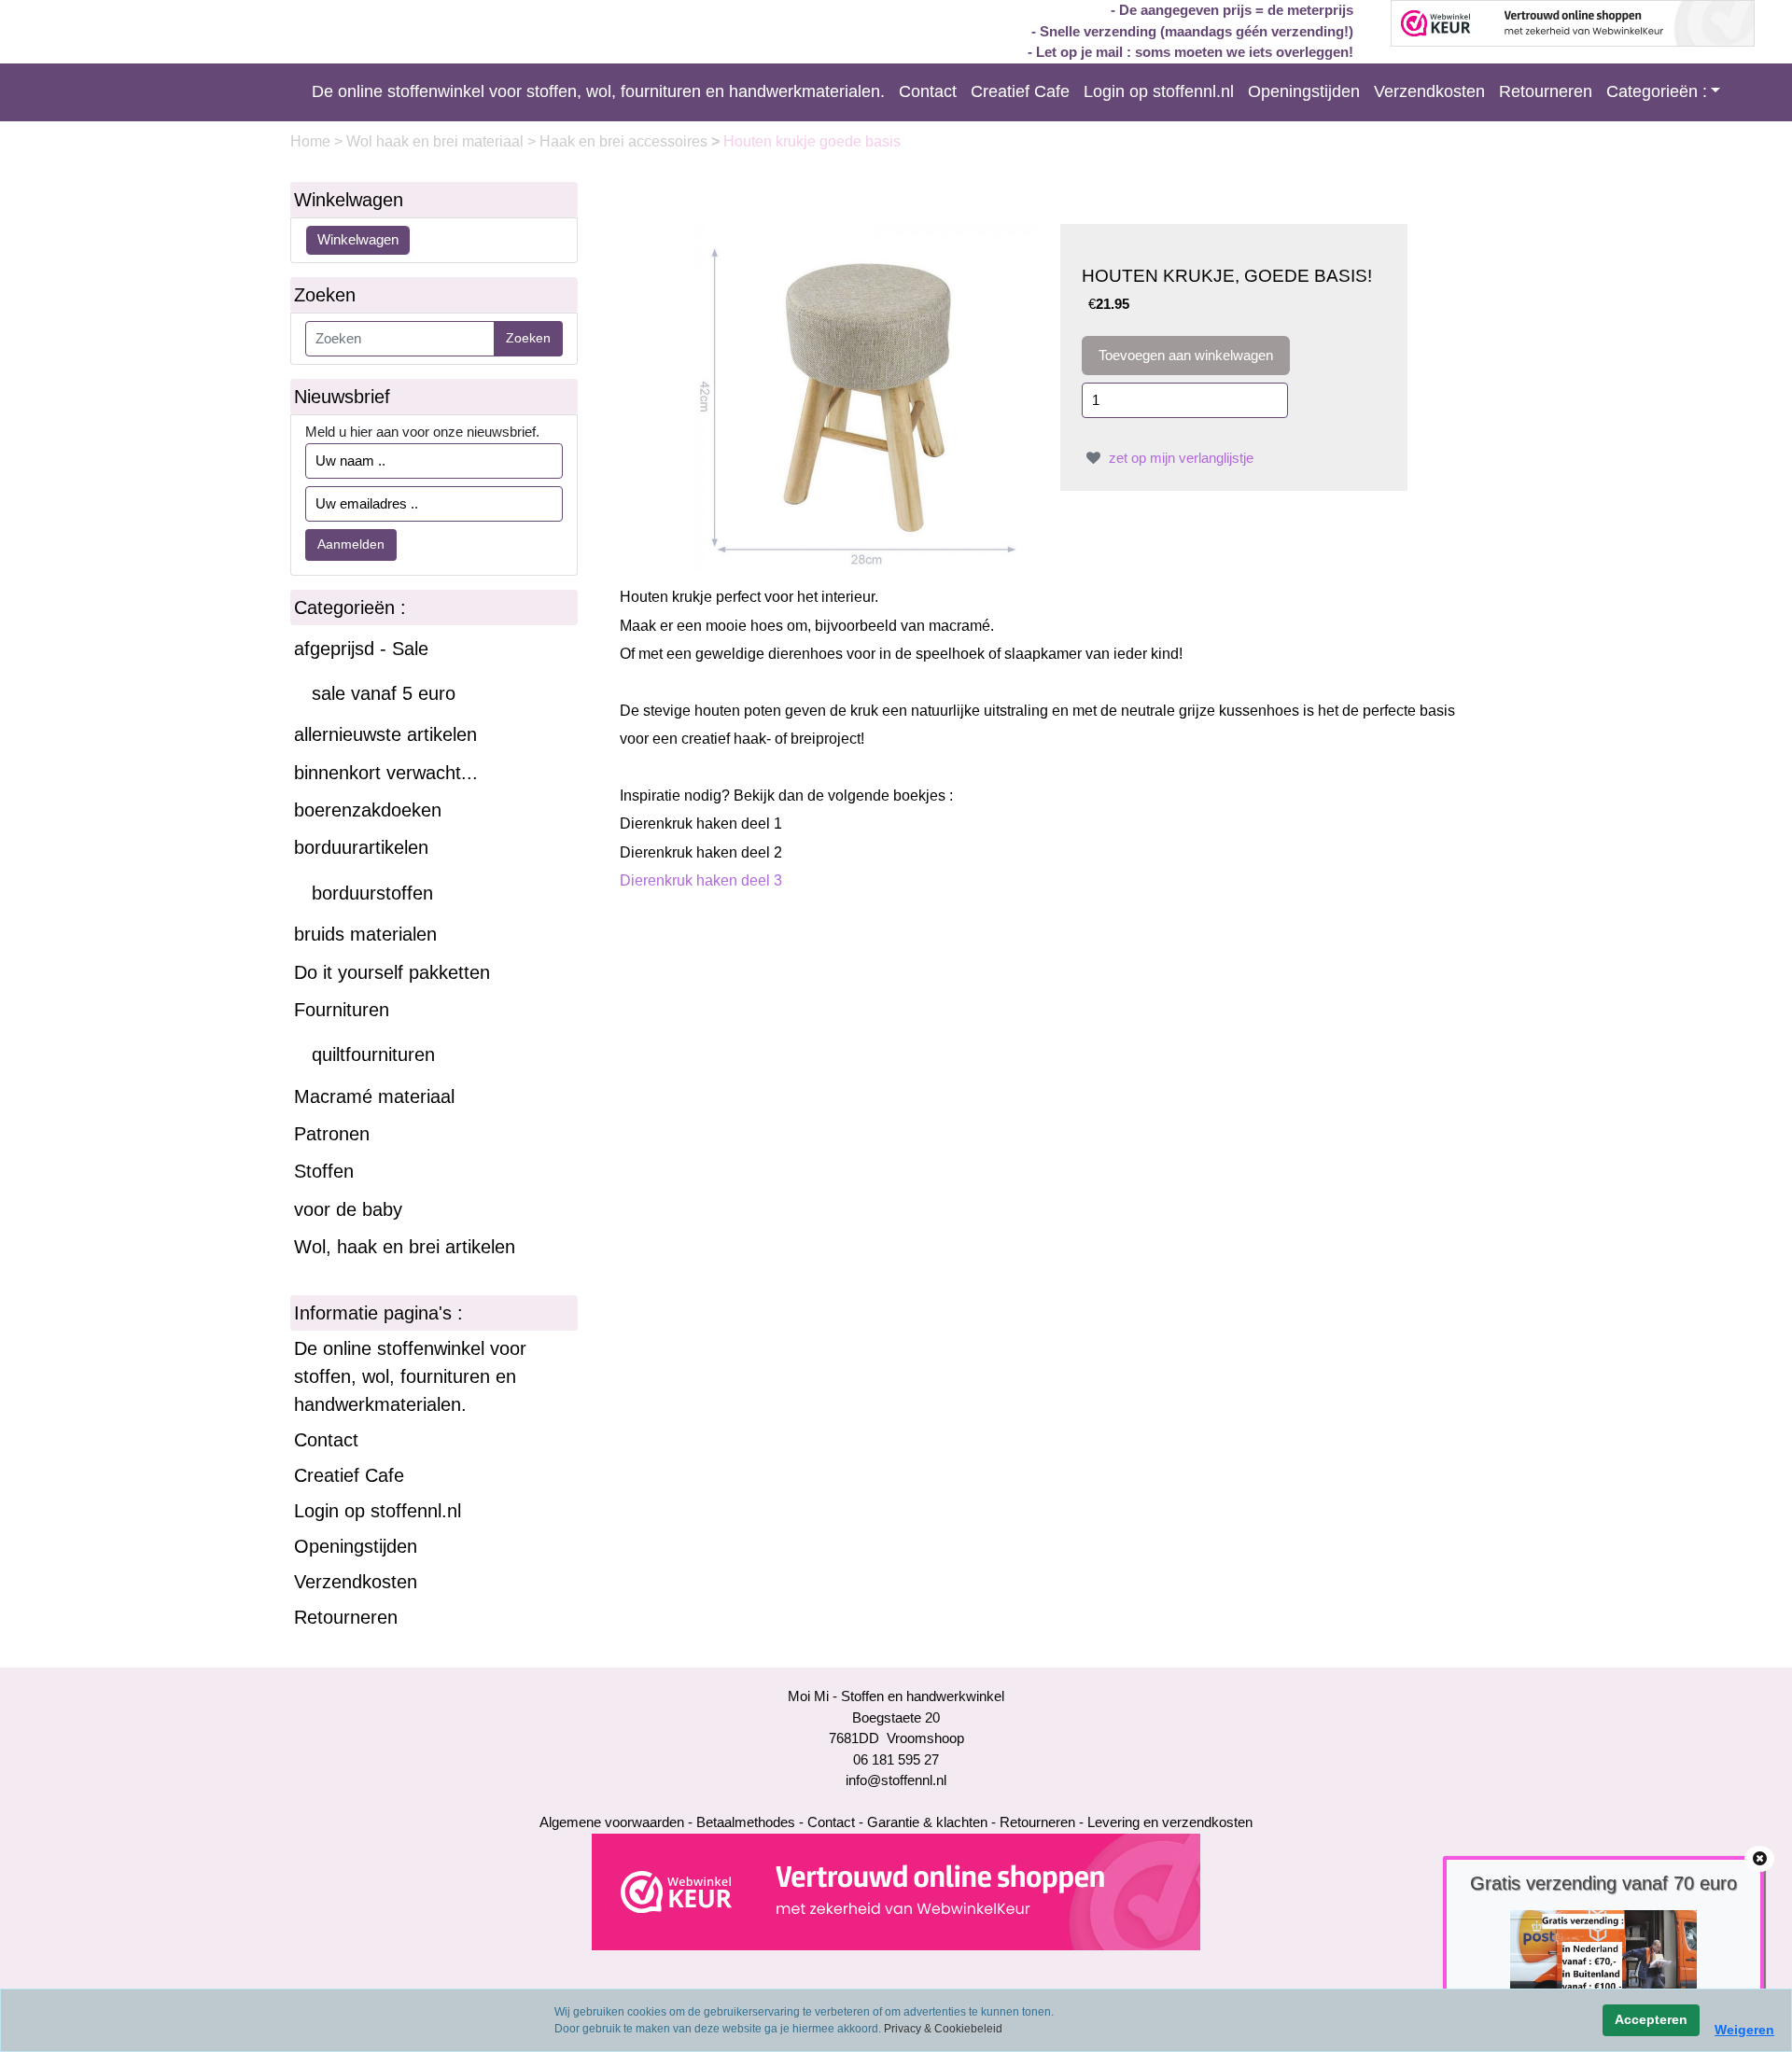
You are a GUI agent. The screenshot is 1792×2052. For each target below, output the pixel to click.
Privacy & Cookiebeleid (943, 2029)
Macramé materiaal (374, 1096)
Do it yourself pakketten (392, 972)
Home (312, 141)
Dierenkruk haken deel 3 (701, 880)
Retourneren (1546, 91)
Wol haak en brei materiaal (437, 141)
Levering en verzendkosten (1170, 1822)
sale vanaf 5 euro (384, 693)
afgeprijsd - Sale (361, 649)
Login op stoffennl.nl (1159, 91)
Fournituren (342, 1010)
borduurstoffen (372, 893)
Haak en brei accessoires (625, 141)
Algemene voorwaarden (612, 1822)
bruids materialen (365, 934)
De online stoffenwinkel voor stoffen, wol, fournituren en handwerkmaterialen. (598, 91)
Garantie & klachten (927, 1822)
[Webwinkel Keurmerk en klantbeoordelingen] (896, 1890)
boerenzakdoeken (368, 810)
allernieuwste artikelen (385, 734)
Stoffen (324, 1171)
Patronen (332, 1134)
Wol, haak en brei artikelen (405, 1247)
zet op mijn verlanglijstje (1179, 458)
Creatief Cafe (1020, 91)
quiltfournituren (373, 1054)
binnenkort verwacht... (386, 773)
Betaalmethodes (746, 1822)
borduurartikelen (361, 847)
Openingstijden (1304, 91)
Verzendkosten (1429, 91)
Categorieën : (1657, 91)
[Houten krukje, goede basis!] (867, 395)
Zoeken (528, 338)
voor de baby (348, 1209)
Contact (928, 91)
